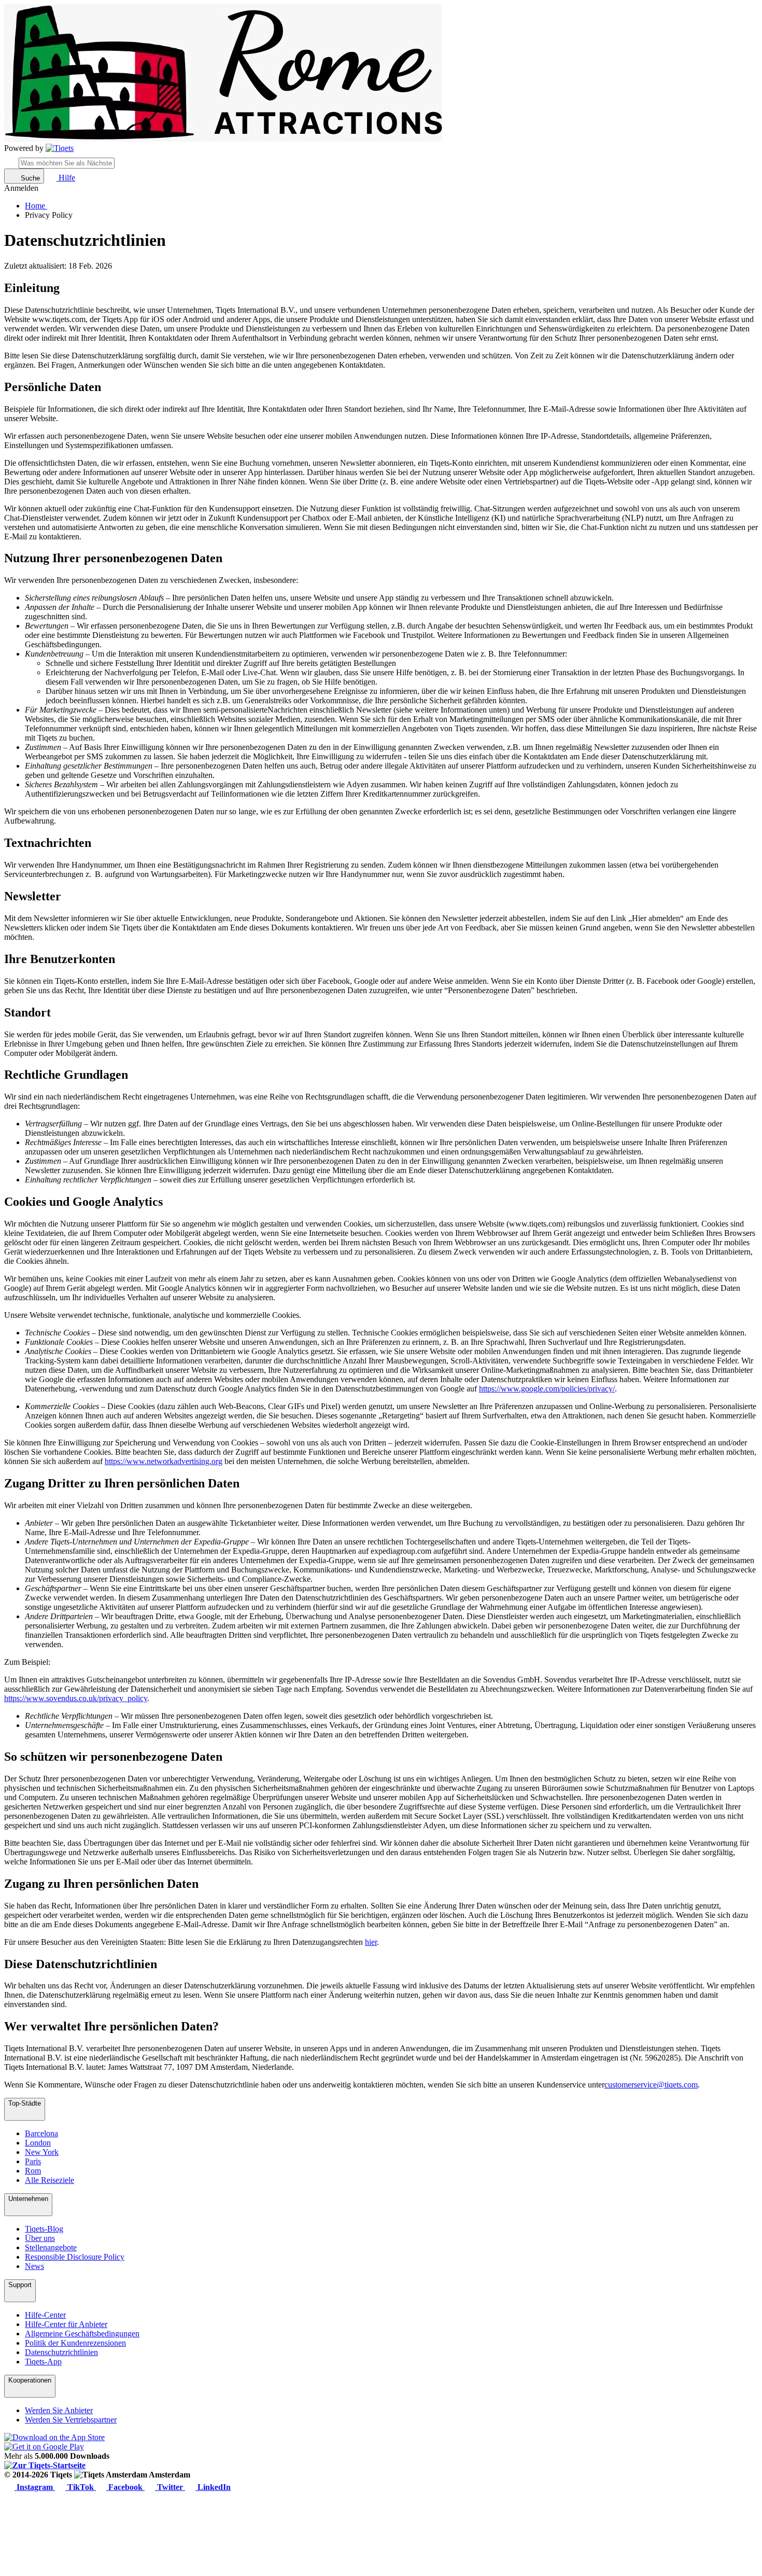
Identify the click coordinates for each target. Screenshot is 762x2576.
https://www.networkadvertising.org (164, 1461)
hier (371, 1942)
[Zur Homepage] (60, 148)
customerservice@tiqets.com (651, 2085)
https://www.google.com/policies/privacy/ (547, 1389)
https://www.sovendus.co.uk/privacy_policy (76, 1698)
